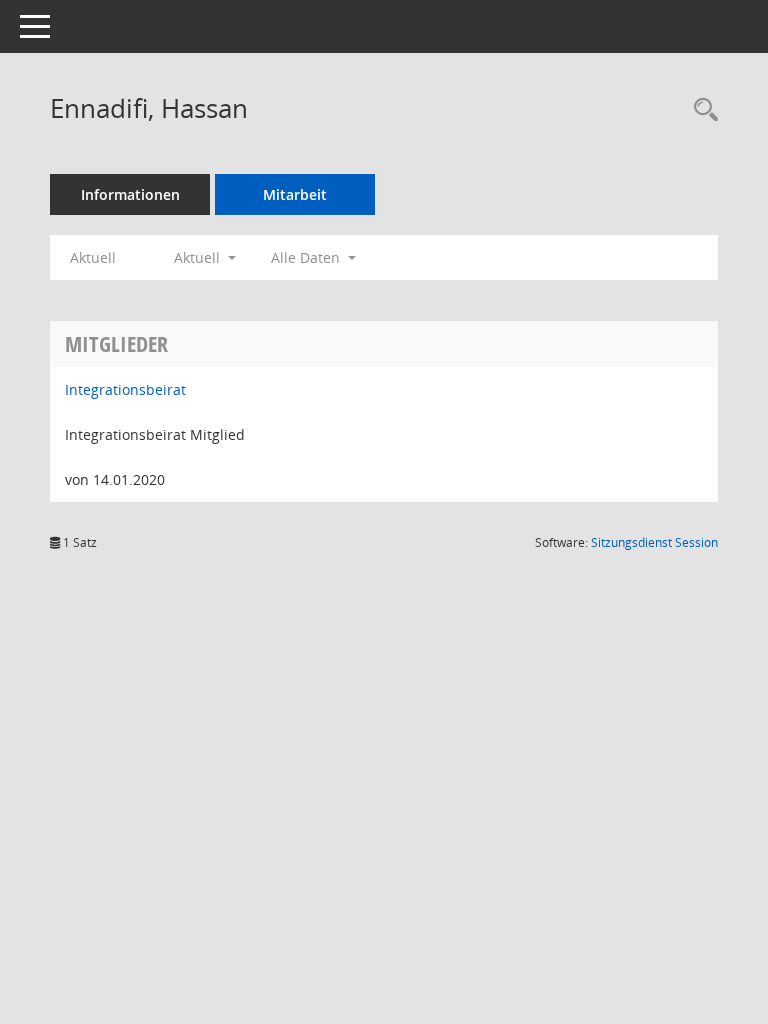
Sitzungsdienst (654, 542)
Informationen (130, 194)
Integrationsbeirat (125, 389)
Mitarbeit (295, 194)
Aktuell (93, 257)
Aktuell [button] (199, 257)
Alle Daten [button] (307, 257)
